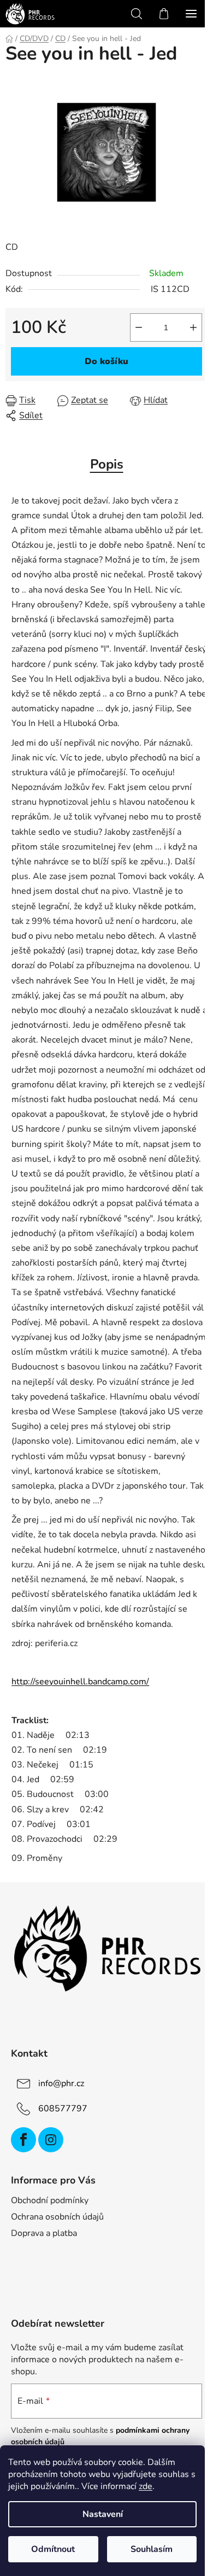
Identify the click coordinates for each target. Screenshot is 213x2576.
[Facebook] (23, 2140)
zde (146, 2486)
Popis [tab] (107, 464)
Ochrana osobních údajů (57, 2217)
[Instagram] (51, 2140)
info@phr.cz (61, 2083)
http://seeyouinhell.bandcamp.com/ (80, 1682)
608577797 (63, 2109)
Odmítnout (53, 2549)
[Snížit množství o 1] (139, 327)
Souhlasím (152, 2549)
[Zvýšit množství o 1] (193, 327)
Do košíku (106, 361)
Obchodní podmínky (50, 2200)
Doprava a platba (44, 2233)
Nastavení (103, 2514)
